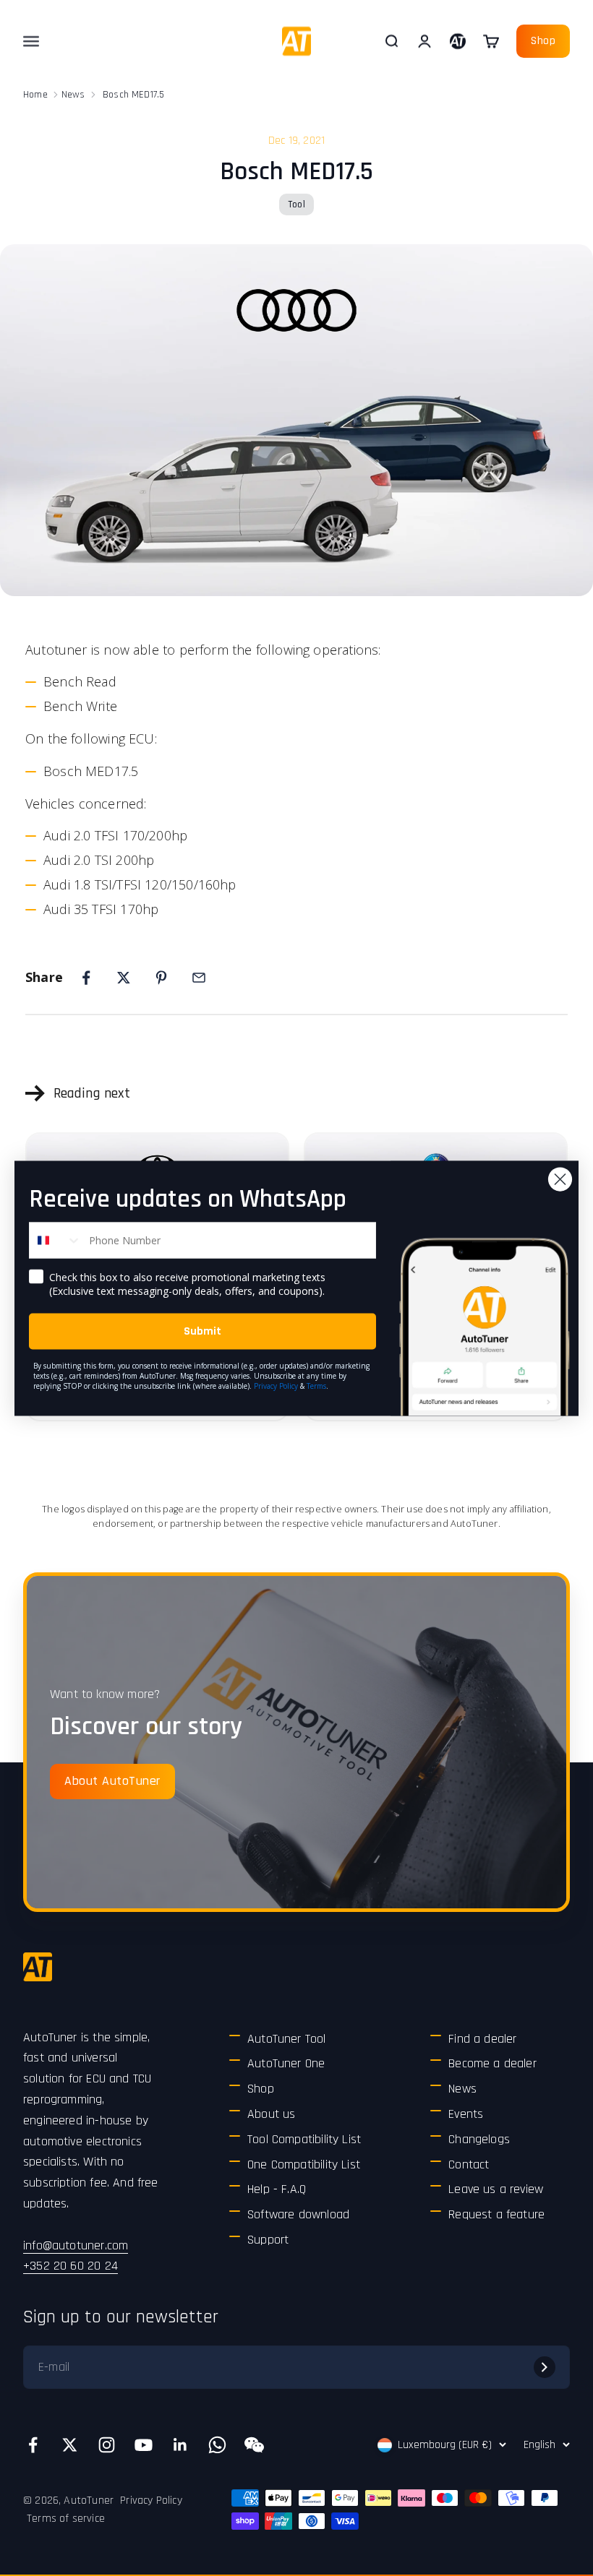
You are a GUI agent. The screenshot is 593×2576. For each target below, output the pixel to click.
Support (268, 2240)
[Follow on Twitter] (70, 2445)
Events (466, 2114)
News (73, 95)
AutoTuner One (286, 2063)
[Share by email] (199, 978)
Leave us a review (496, 2189)
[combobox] (56, 1240)
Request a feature (496, 2214)
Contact (469, 2164)
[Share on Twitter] (124, 978)
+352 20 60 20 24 (71, 2266)
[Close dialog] (560, 1179)
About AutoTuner (112, 1781)
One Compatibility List (304, 2164)
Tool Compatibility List (304, 2139)
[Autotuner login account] (458, 41)
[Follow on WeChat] (254, 2445)
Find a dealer (482, 2039)
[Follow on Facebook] (33, 2445)
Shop (543, 41)
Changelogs (479, 2139)
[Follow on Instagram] (107, 2445)
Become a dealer (492, 2063)
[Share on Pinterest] (161, 978)
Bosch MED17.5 (133, 95)
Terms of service (66, 2519)
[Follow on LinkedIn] (180, 2445)
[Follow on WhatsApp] (217, 2445)
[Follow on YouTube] (144, 2445)
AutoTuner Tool (287, 2039)
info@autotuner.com (76, 2245)
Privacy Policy (151, 2500)
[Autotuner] (38, 1967)
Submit (202, 1331)
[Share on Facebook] (86, 978)
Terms (316, 1385)
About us (271, 2114)
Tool (296, 204)
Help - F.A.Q (277, 2189)
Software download (298, 2214)
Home (35, 95)
